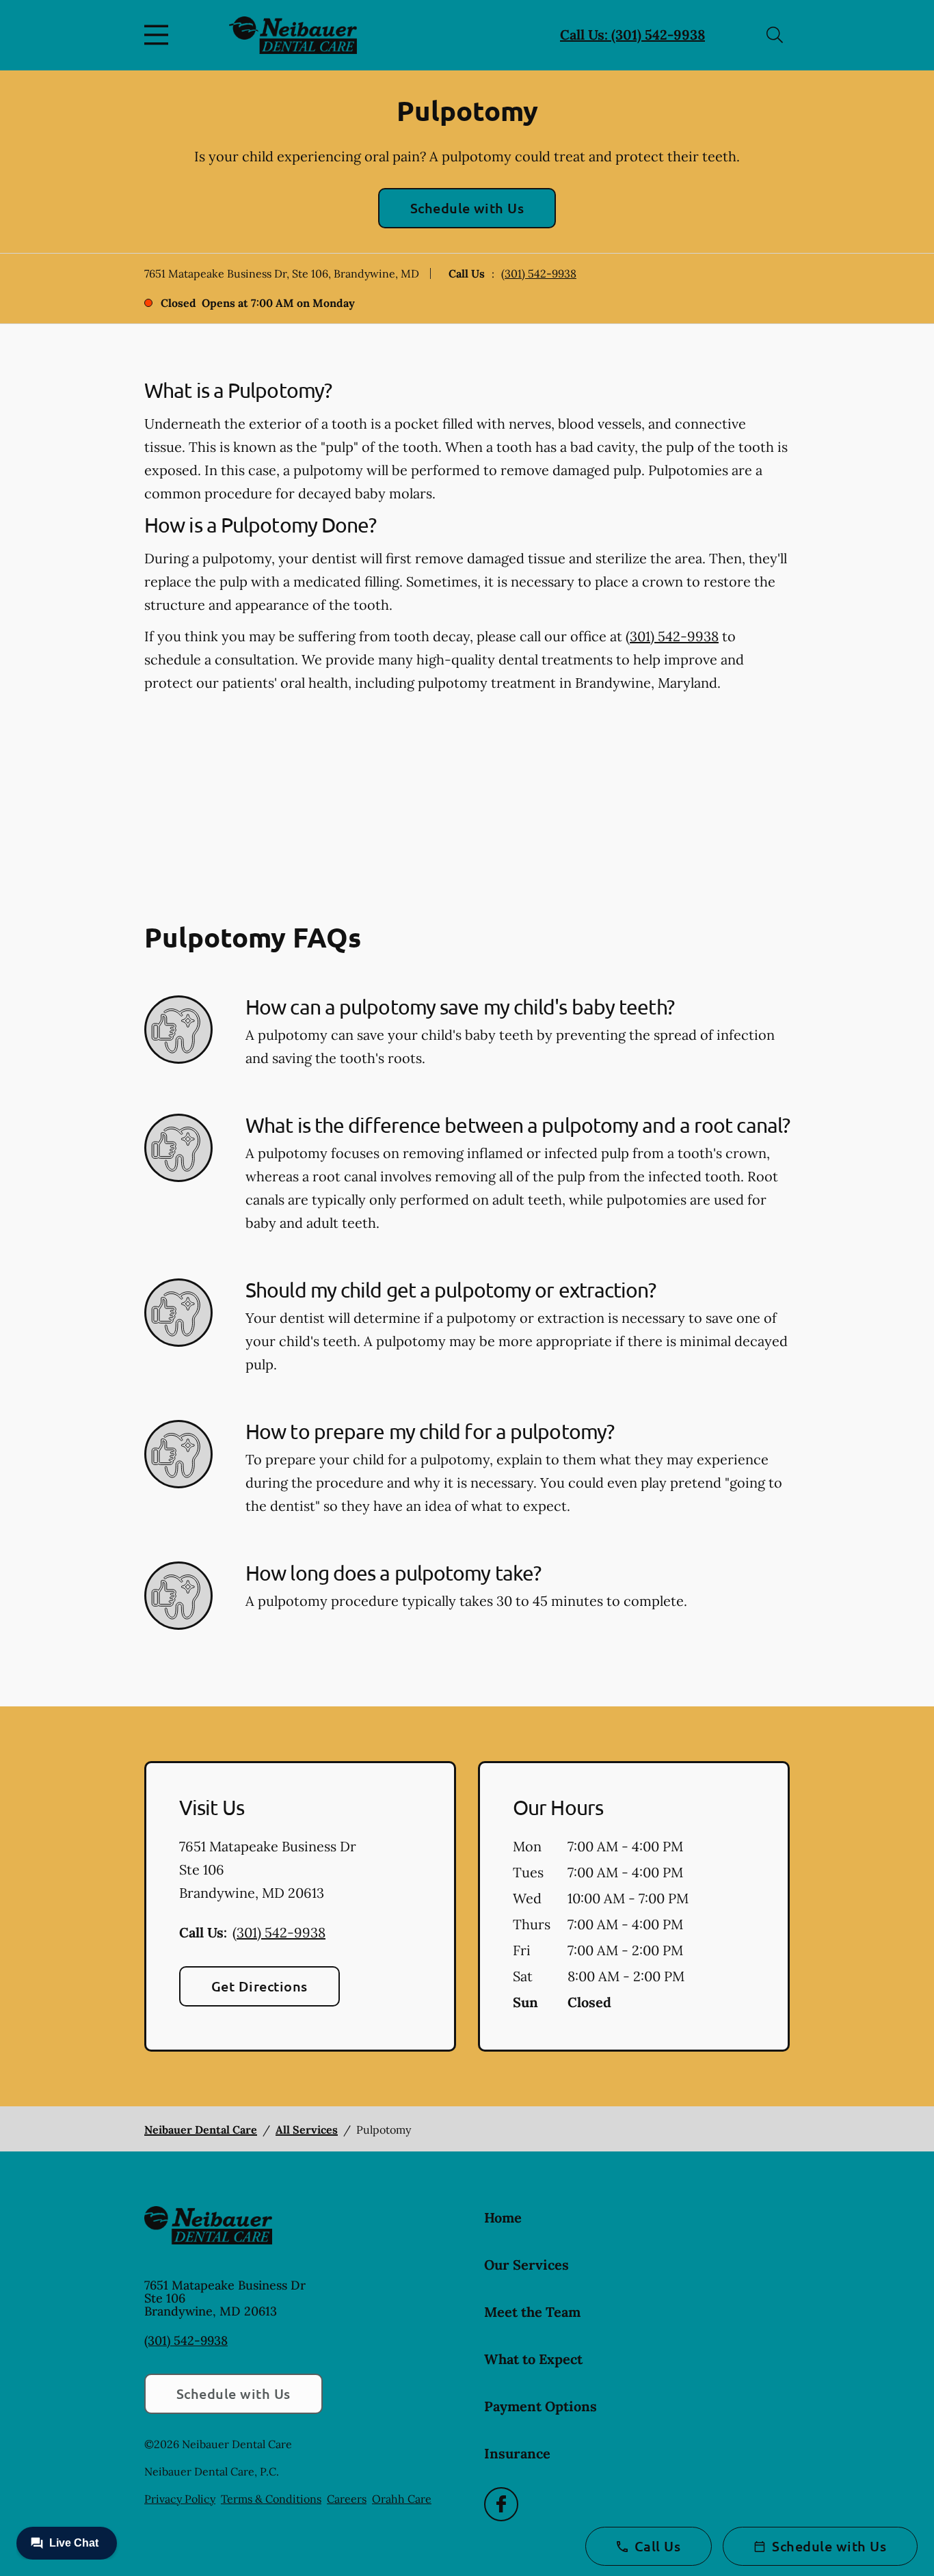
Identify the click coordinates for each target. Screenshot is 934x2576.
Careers (347, 2499)
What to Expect (533, 2359)
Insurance (517, 2453)
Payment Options (541, 2406)
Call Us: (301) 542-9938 (632, 35)
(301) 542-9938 (539, 273)
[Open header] (159, 35)
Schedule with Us (467, 208)
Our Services (526, 2265)
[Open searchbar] (775, 35)
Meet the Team (532, 2312)
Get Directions (259, 1986)
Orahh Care (402, 2499)
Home (503, 2217)
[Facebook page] (501, 2504)
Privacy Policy (180, 2499)
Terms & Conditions (271, 2499)
